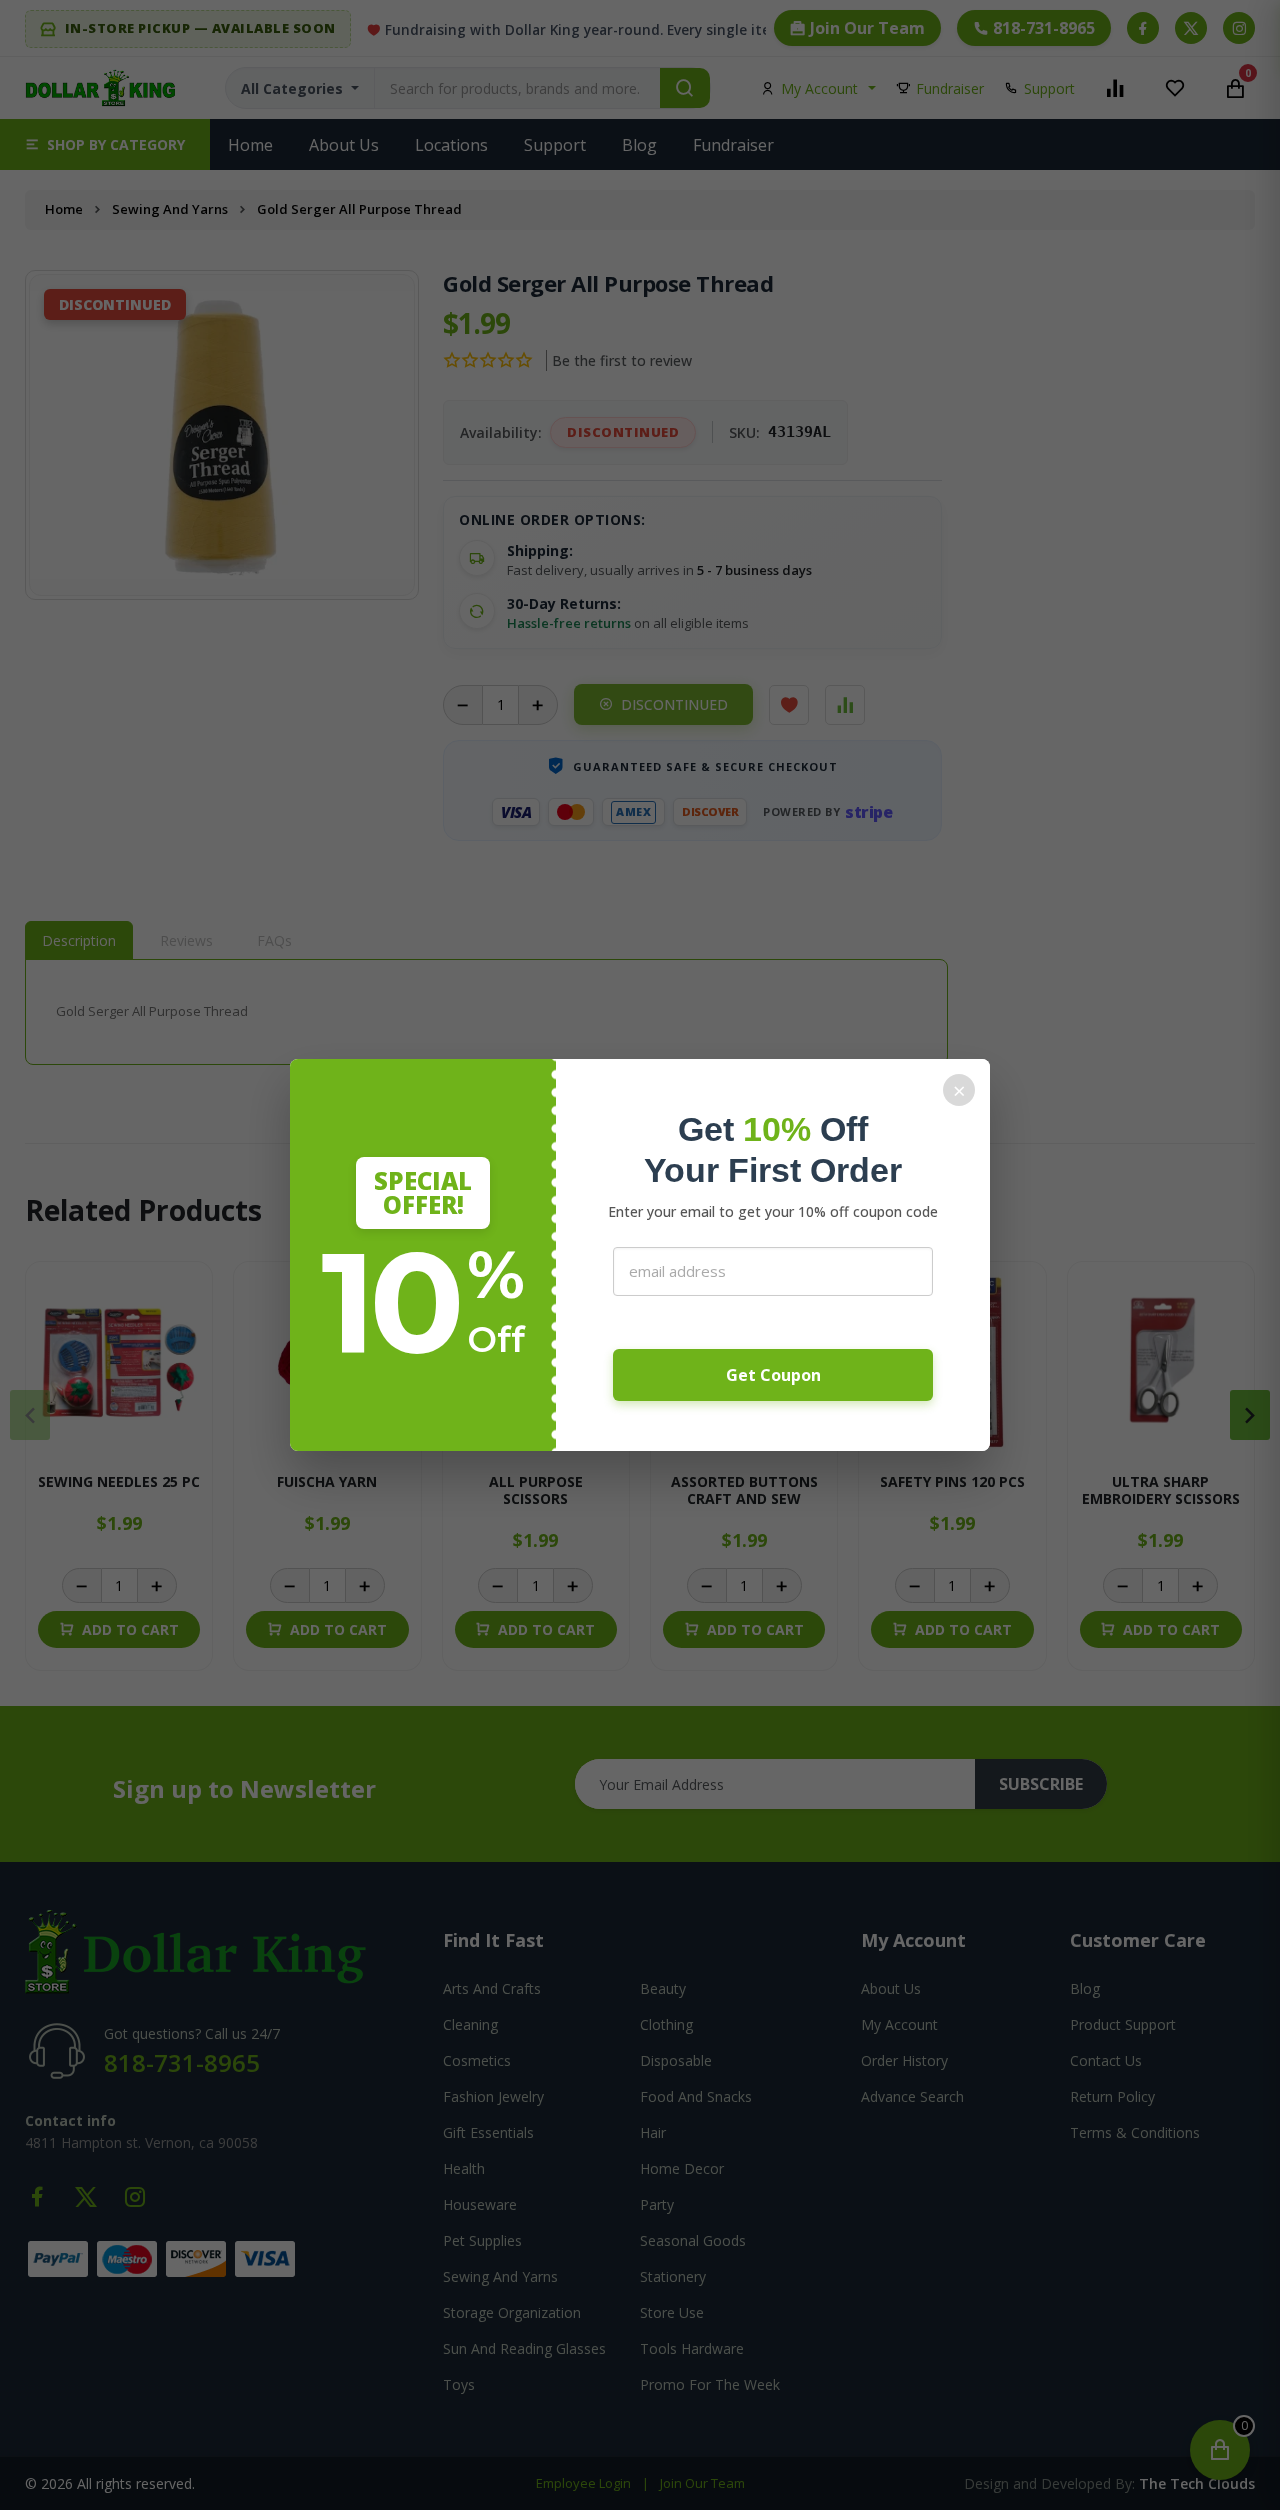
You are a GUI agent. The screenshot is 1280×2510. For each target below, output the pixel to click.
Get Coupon (773, 1375)
